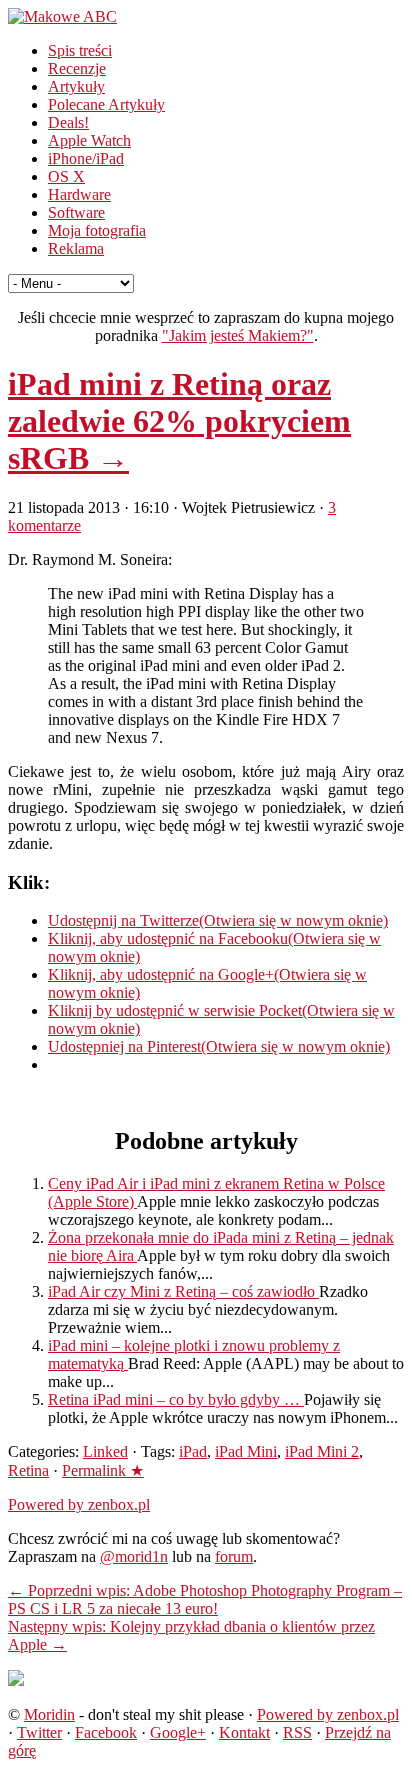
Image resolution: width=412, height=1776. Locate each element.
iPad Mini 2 (322, 1451)
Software (76, 212)
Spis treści (80, 50)
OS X (66, 176)
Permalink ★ (103, 1470)
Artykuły (76, 86)
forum (234, 1556)
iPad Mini (246, 1451)
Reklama (76, 248)
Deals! (68, 122)
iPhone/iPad (86, 158)
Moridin (49, 1714)
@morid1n (134, 1556)
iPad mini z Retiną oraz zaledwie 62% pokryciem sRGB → (179, 421)
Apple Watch (89, 140)
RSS (297, 1732)
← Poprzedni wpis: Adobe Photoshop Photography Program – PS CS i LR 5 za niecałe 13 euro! (205, 1599)
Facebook (106, 1732)
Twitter (39, 1732)
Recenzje (77, 68)
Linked (105, 1451)
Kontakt (244, 1732)
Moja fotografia (97, 230)
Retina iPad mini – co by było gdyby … (176, 1399)
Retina (28, 1470)
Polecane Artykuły (106, 104)
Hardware (79, 194)
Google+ (178, 1732)
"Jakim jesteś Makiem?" (238, 335)
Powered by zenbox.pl (79, 1504)
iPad (193, 1451)
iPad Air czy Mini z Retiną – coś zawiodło (183, 1291)
